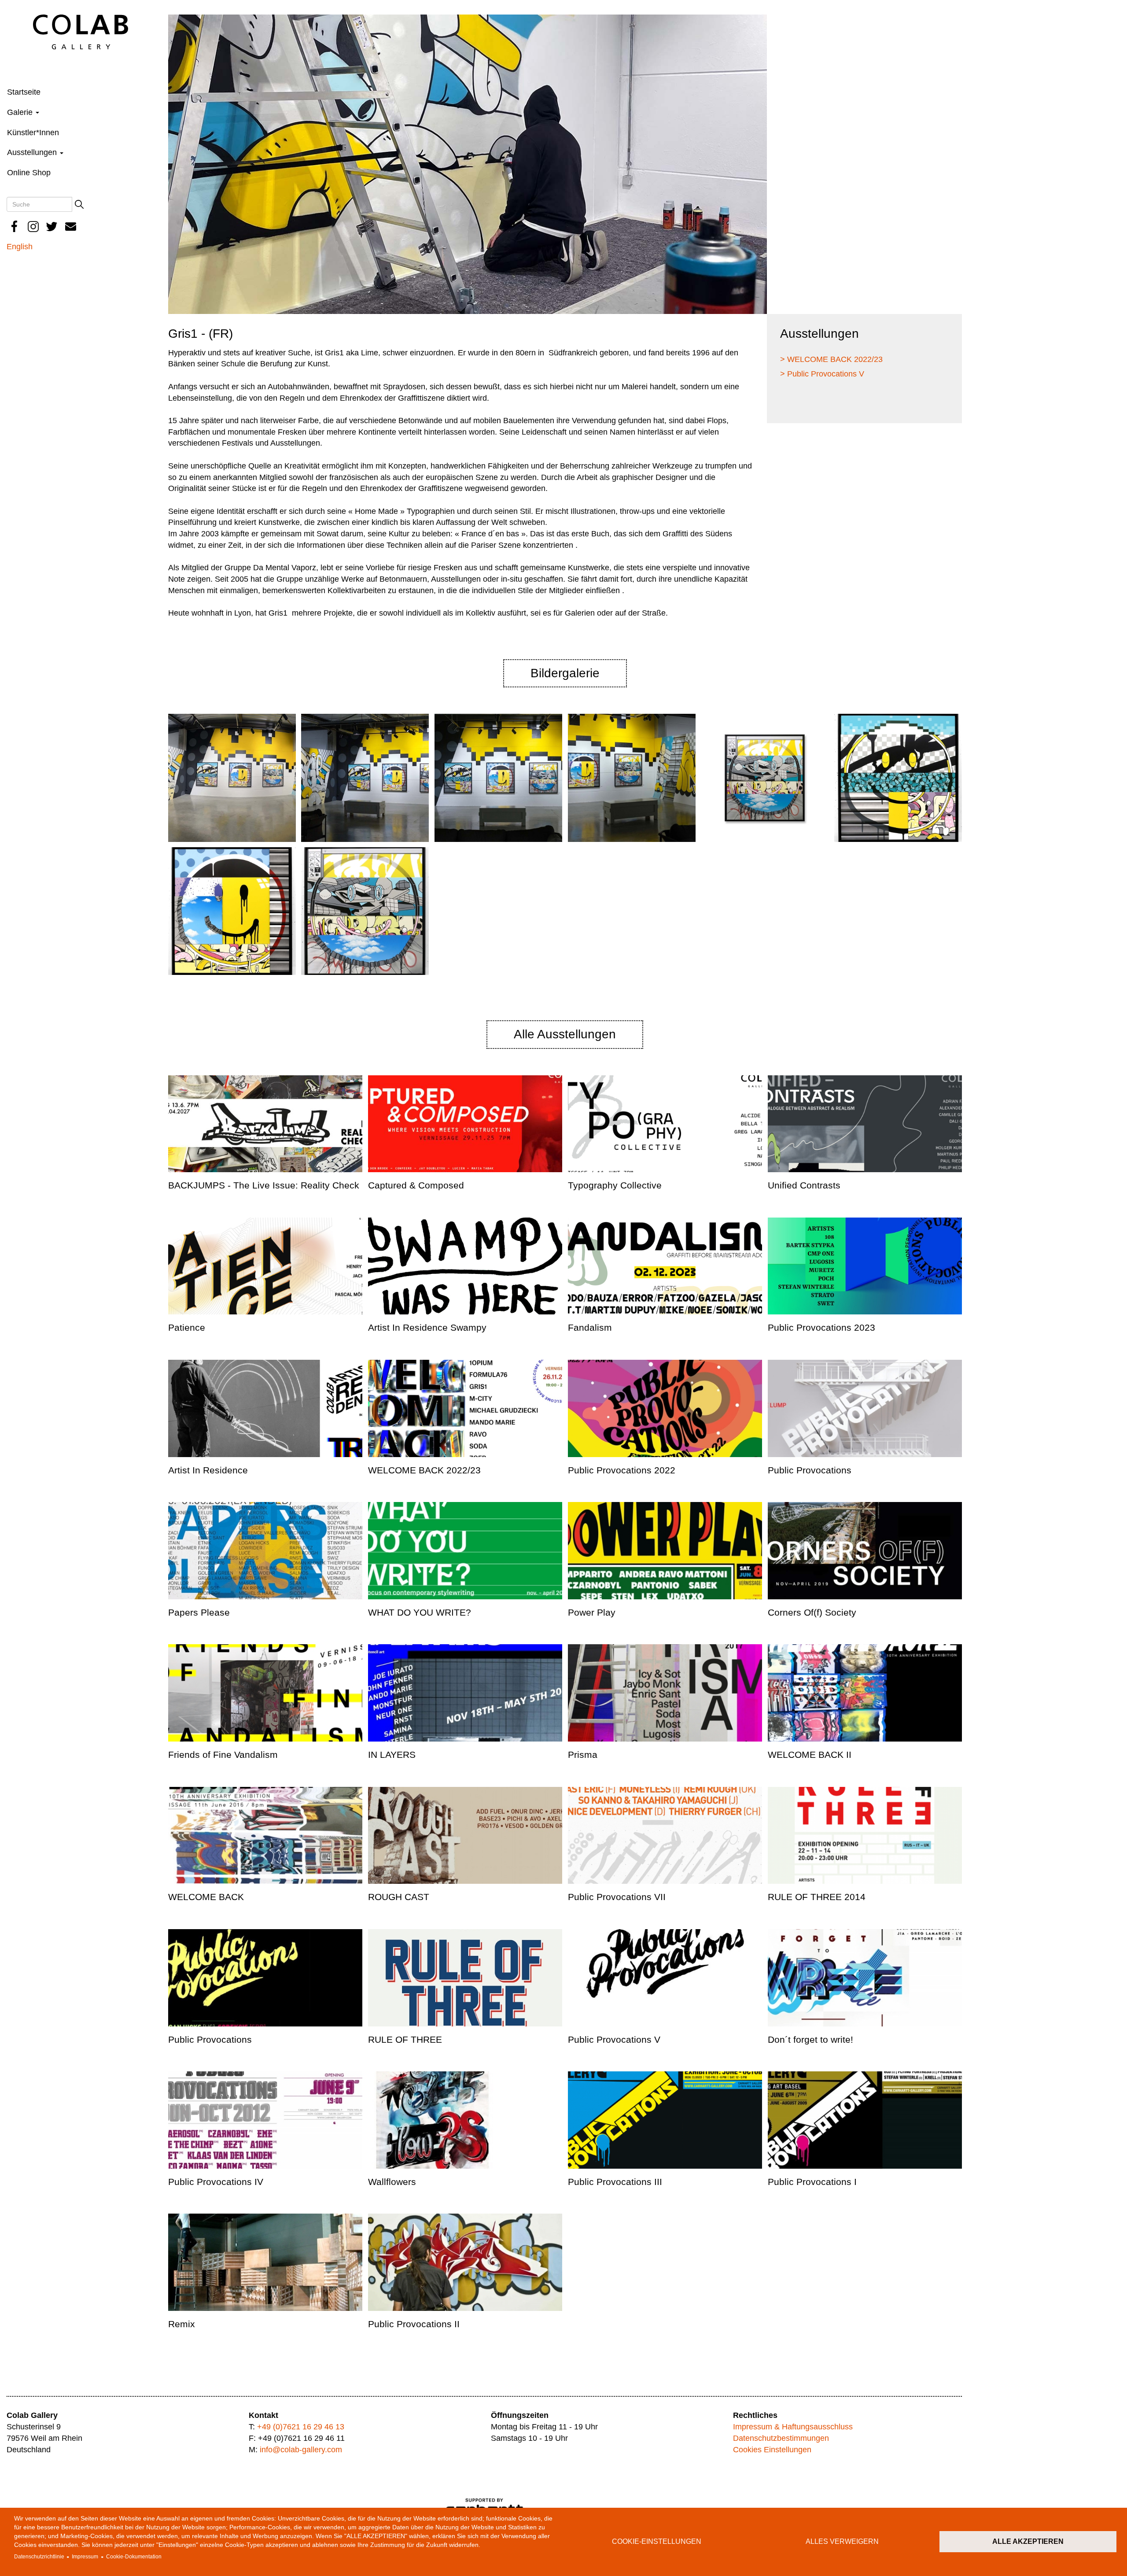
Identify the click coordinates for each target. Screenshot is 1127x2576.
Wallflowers (392, 2182)
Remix (182, 2324)
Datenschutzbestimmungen (781, 2438)
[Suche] (79, 204)
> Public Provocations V (822, 374)
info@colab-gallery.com (301, 2450)
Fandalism (590, 1327)
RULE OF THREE (405, 2039)
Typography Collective (615, 1185)
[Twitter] (52, 227)
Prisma (583, 1755)
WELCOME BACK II (810, 1755)
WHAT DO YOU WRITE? (420, 1612)
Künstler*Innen (33, 133)
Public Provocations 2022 (622, 1470)
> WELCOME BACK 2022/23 (831, 359)
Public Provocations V (614, 2039)
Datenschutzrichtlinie (39, 2557)
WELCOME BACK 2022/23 (424, 1470)
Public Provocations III (615, 2182)
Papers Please (199, 1612)
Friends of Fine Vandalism (223, 1755)
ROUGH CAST (399, 1897)
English (20, 247)
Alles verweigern (842, 2541)
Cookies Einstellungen (772, 2450)
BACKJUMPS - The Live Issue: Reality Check (264, 1185)
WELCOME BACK (206, 1897)
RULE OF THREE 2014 (817, 1897)
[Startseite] (81, 31)
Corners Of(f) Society (812, 1612)
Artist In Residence (208, 1470)
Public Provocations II (414, 2324)
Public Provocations (810, 1470)
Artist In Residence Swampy (427, 1327)
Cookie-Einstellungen (657, 2541)
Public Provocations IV (216, 2182)
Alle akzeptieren (1028, 2541)
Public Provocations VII (617, 1897)
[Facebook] (15, 227)
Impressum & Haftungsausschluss (793, 2427)
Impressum (85, 2557)
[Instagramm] (33, 227)
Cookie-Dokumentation (134, 2557)
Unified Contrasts (804, 1185)
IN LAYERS (392, 1755)
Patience (187, 1327)
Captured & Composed (416, 1185)
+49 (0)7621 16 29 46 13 (301, 2427)
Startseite (24, 92)
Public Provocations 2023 (821, 1327)
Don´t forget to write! (810, 2039)
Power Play (592, 1612)
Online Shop (29, 173)
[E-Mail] (71, 227)
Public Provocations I (812, 2182)
